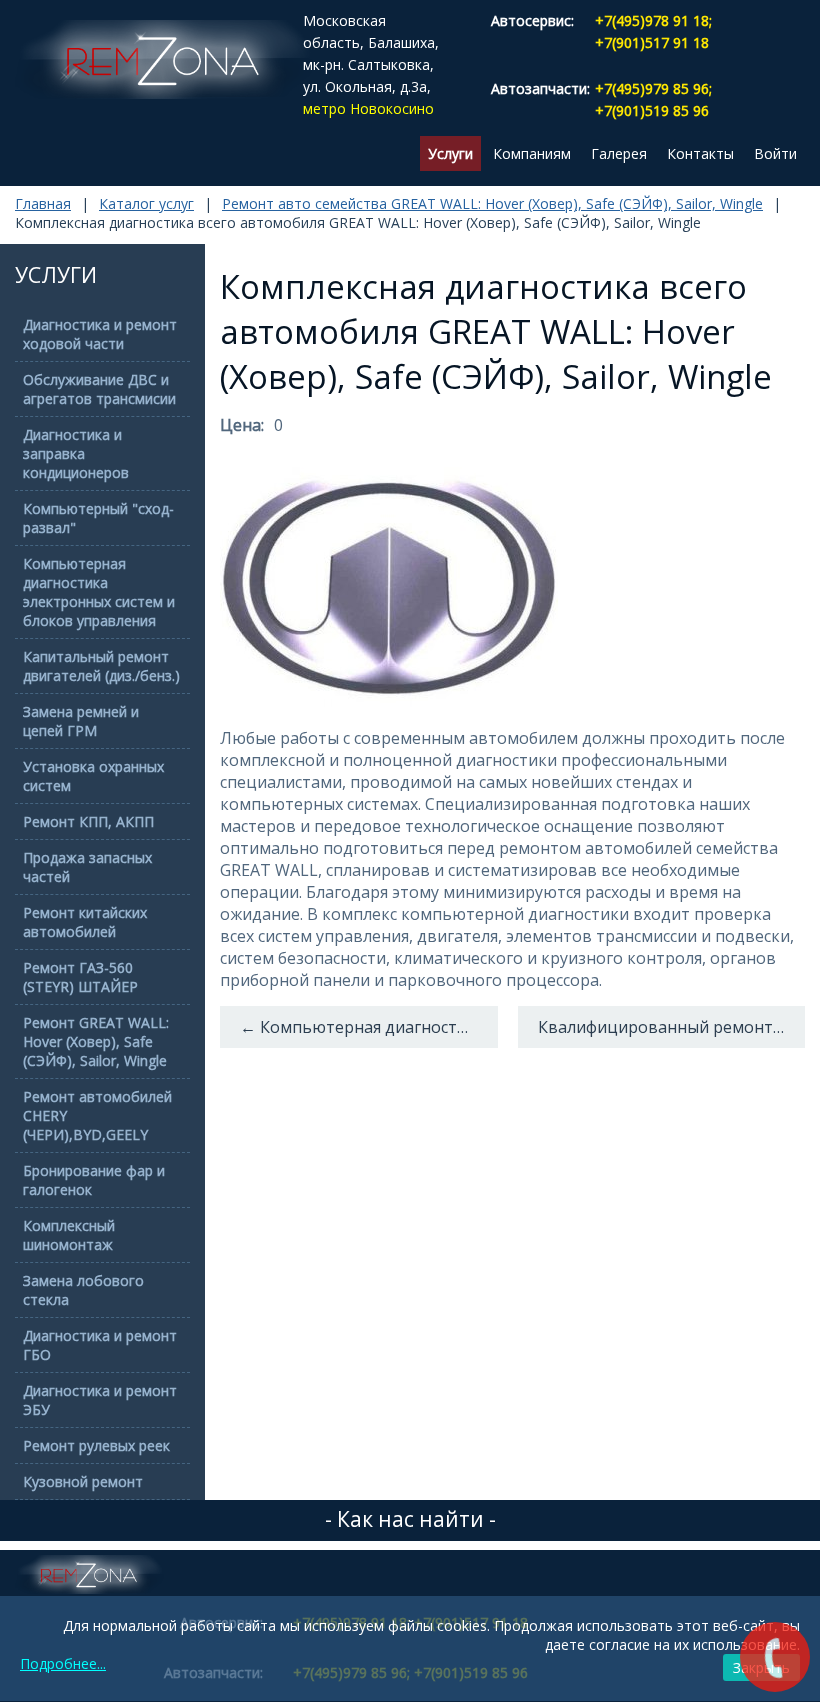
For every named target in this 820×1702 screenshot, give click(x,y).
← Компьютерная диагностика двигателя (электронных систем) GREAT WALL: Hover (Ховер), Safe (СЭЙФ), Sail (369, 1027)
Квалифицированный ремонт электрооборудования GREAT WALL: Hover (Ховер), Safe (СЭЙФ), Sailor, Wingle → (672, 1027)
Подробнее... (63, 1663)
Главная (43, 203)
